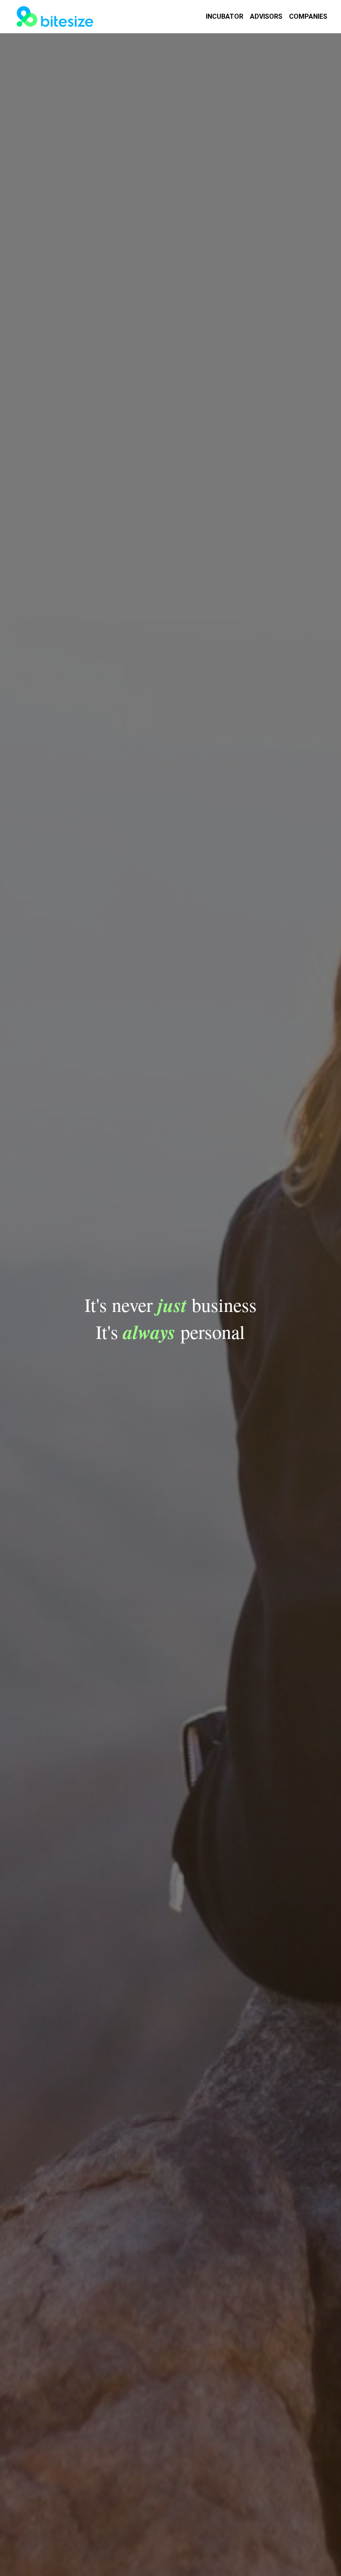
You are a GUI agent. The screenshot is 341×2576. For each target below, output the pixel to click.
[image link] (55, 16)
